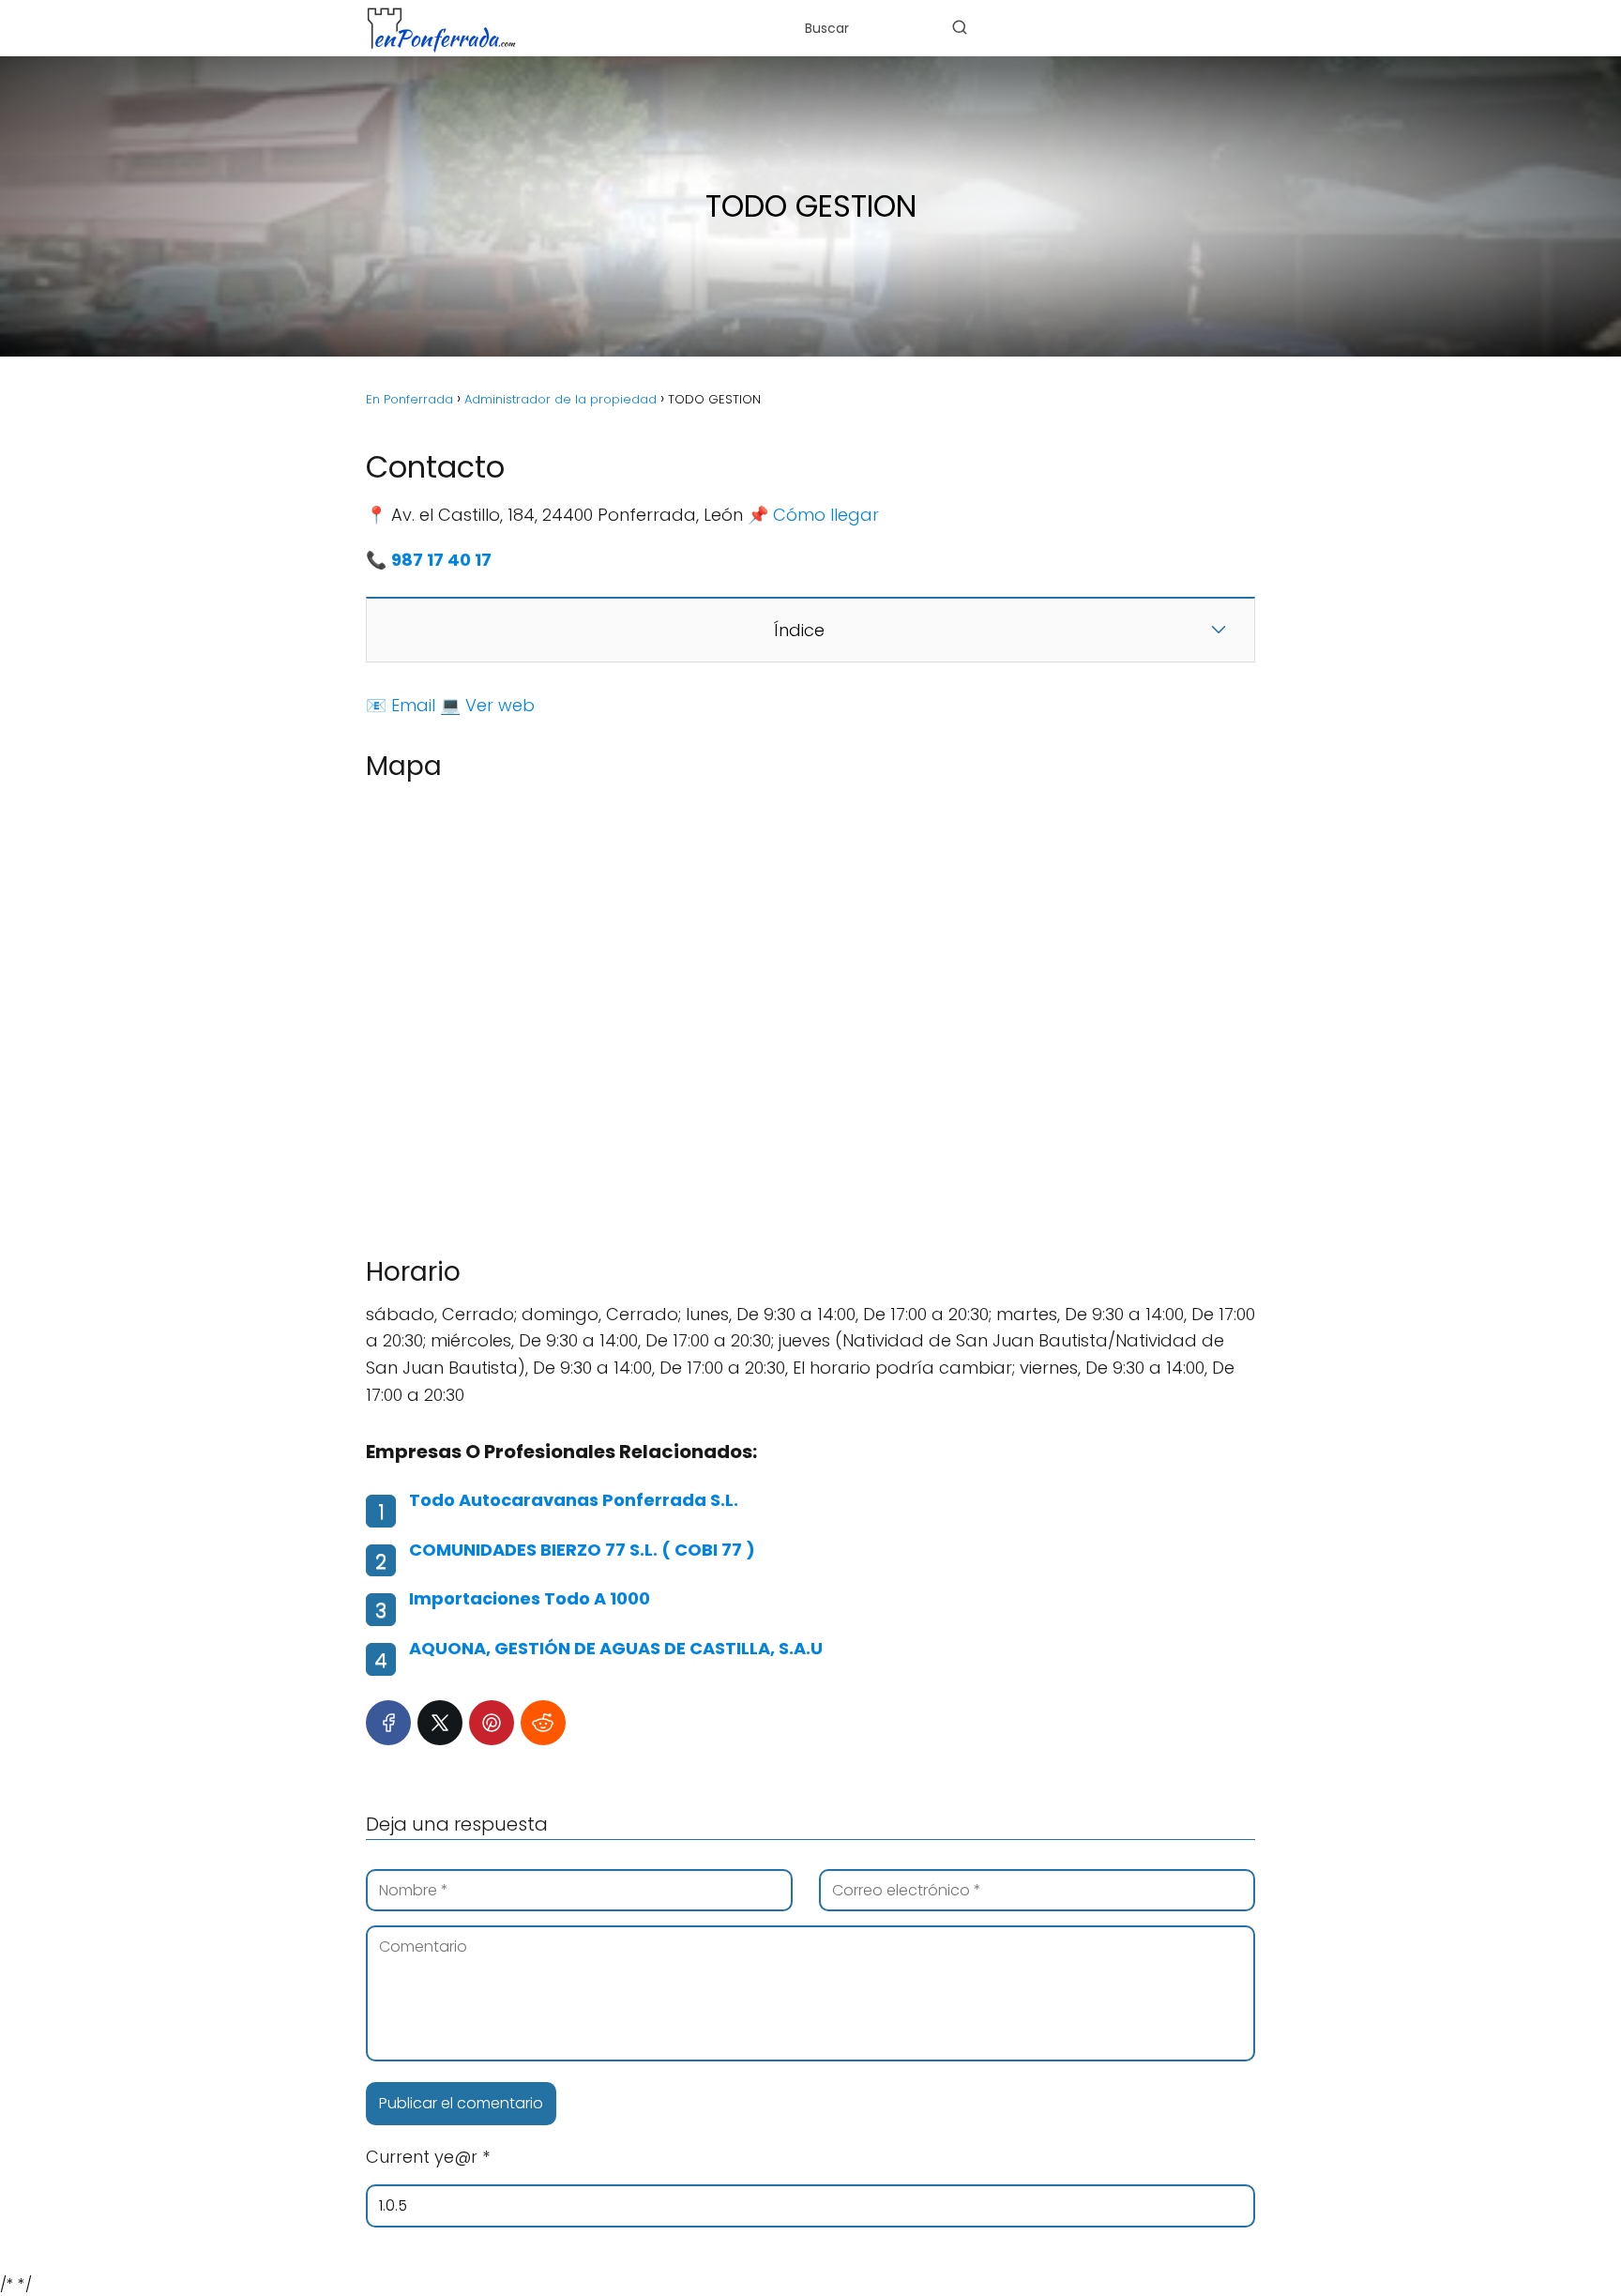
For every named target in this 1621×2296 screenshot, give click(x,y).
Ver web (500, 705)
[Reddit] (543, 1723)
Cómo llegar (826, 515)
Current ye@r (428, 2157)
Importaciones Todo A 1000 (530, 1598)
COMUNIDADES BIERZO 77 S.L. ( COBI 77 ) (582, 1550)
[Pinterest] (492, 1723)
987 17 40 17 (441, 560)
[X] (440, 1723)
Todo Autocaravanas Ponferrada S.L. (574, 1500)
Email (413, 705)
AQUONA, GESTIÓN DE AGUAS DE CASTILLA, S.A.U (616, 1648)
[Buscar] (960, 27)
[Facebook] (388, 1723)
